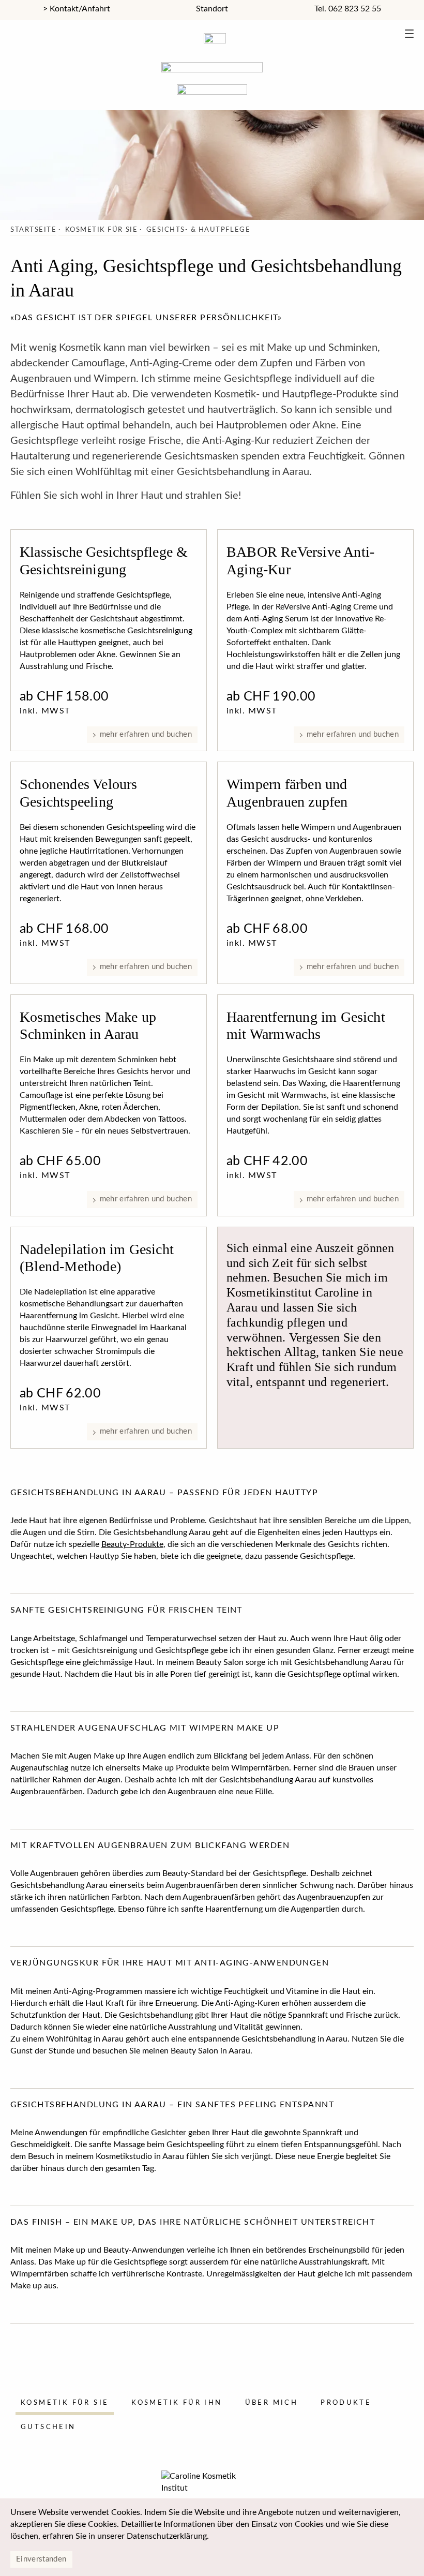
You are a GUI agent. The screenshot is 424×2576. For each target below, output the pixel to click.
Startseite (33, 230)
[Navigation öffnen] (409, 35)
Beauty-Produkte (132, 1544)
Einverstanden (41, 2559)
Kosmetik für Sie (101, 230)
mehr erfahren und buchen (146, 734)
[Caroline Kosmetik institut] (212, 64)
